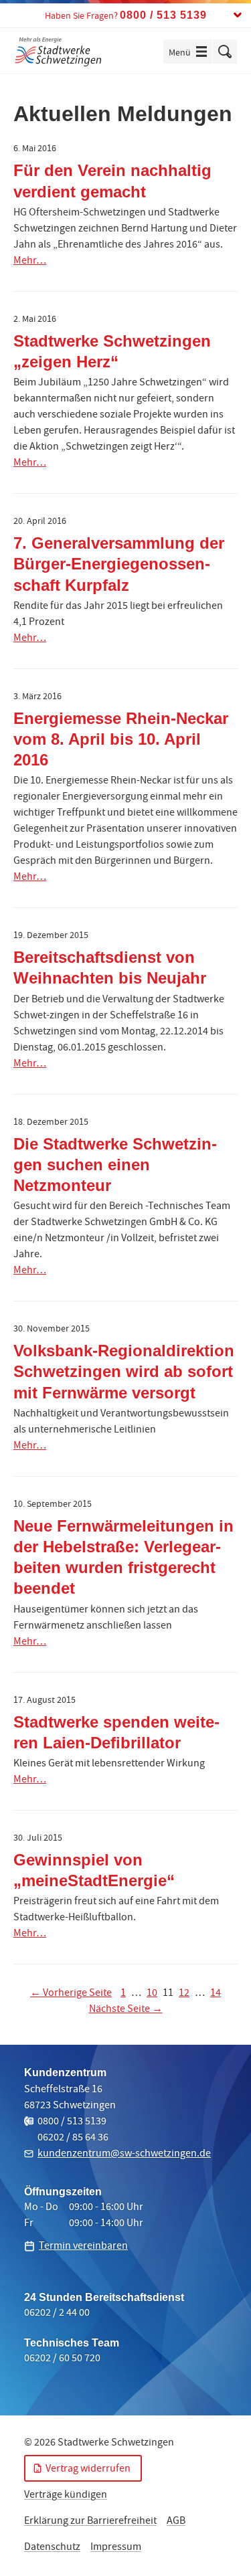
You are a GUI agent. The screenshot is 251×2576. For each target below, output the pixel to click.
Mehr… (30, 262)
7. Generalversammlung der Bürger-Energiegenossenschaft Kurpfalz (119, 564)
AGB (176, 2522)
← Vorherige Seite (71, 1994)
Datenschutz (52, 2548)
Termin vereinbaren (83, 2247)
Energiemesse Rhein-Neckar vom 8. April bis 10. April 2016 (121, 739)
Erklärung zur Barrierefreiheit (90, 2522)
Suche (225, 52)
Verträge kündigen (66, 2496)
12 (184, 1994)
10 (152, 1994)
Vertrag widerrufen (88, 2470)
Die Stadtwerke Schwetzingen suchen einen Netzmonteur (115, 1165)
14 (216, 1994)
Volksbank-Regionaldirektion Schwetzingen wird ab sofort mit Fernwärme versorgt (124, 1371)
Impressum (116, 2548)
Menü (190, 53)
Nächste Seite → (126, 2010)
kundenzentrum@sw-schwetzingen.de (124, 2154)
